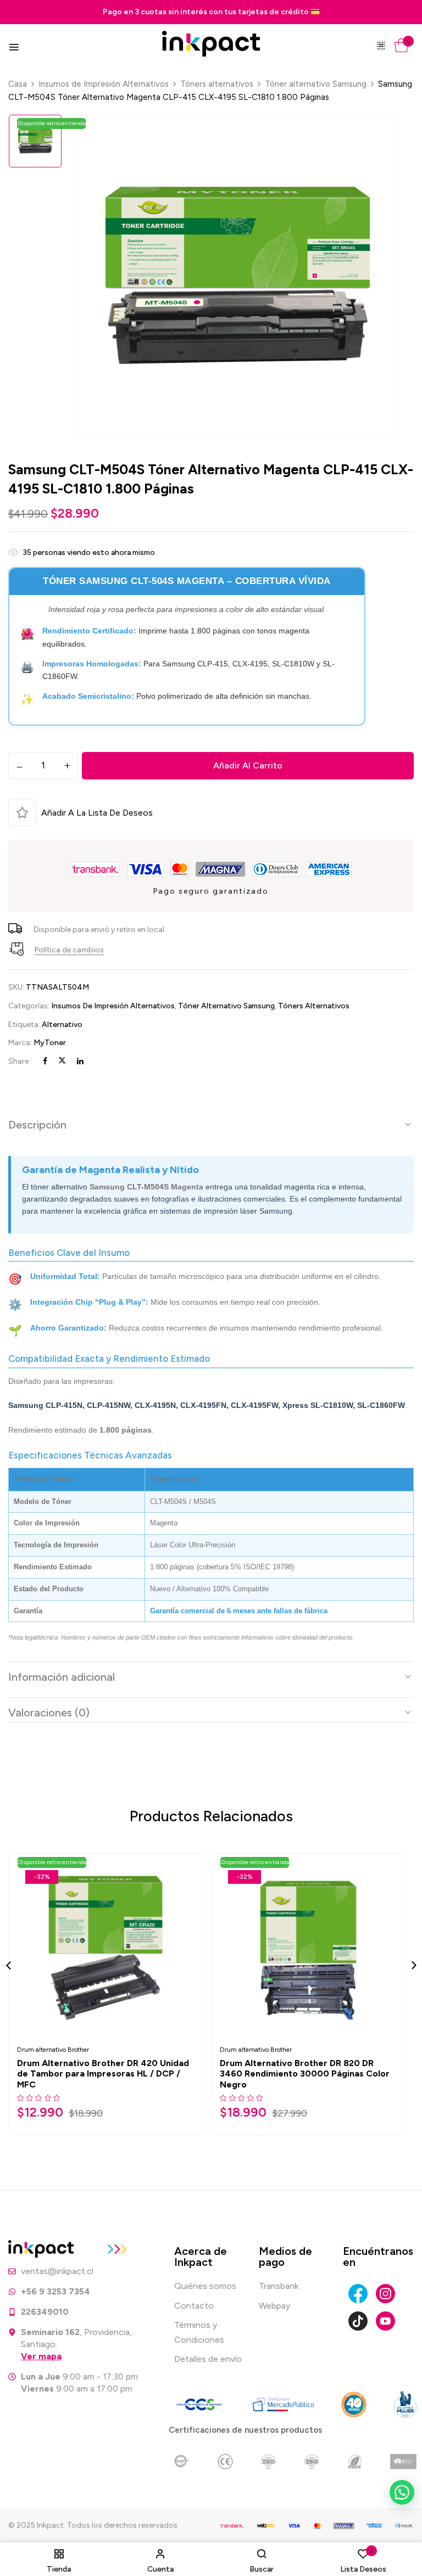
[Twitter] (62, 1061)
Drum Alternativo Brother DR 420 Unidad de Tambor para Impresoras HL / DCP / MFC (103, 2073)
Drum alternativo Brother (53, 2050)
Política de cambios (69, 950)
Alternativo (62, 1025)
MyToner (50, 1043)
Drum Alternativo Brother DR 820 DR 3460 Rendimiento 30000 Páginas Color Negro (305, 2073)
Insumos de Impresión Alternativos (104, 84)
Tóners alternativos (217, 84)
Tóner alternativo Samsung (316, 84)
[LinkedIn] (80, 1061)
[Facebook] (45, 1061)
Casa (18, 84)
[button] (401, 45)
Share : (20, 1061)
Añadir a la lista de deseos (97, 813)
